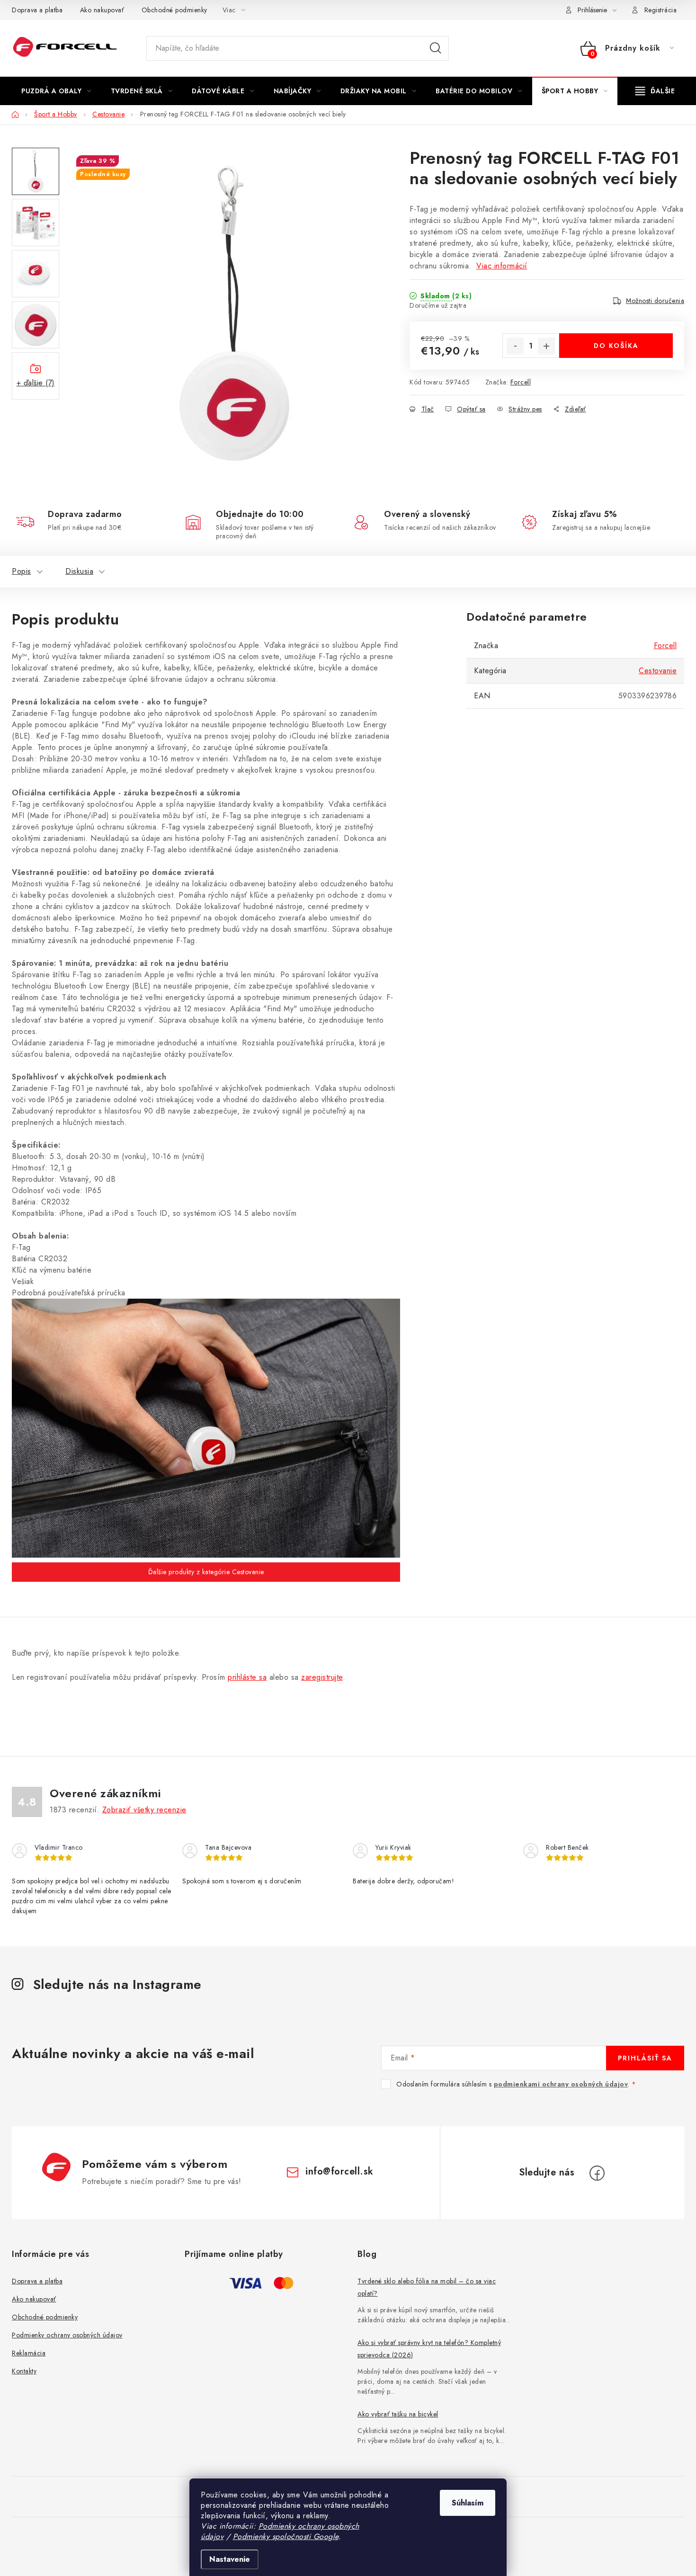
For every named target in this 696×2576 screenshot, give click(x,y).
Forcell (521, 382)
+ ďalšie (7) (36, 383)
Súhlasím (468, 2503)
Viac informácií (502, 266)
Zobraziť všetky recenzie (144, 1810)
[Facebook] (597, 2173)
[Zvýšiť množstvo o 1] (546, 346)
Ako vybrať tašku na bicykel (398, 2414)
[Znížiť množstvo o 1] (515, 346)
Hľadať (436, 48)
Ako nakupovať (102, 10)
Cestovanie (658, 671)
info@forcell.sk (339, 2171)
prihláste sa (247, 1677)
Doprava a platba (37, 10)
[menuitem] (56, 91)
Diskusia (79, 571)
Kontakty (24, 2371)
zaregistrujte (322, 1677)
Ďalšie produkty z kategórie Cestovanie (206, 1572)
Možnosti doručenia (655, 301)
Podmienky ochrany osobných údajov (67, 2335)
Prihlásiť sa (645, 2058)
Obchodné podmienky (174, 10)
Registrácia (661, 10)
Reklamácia (29, 2353)
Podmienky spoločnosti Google (286, 2536)
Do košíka (616, 346)
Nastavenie (230, 2559)
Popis (22, 571)
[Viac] (655, 91)
